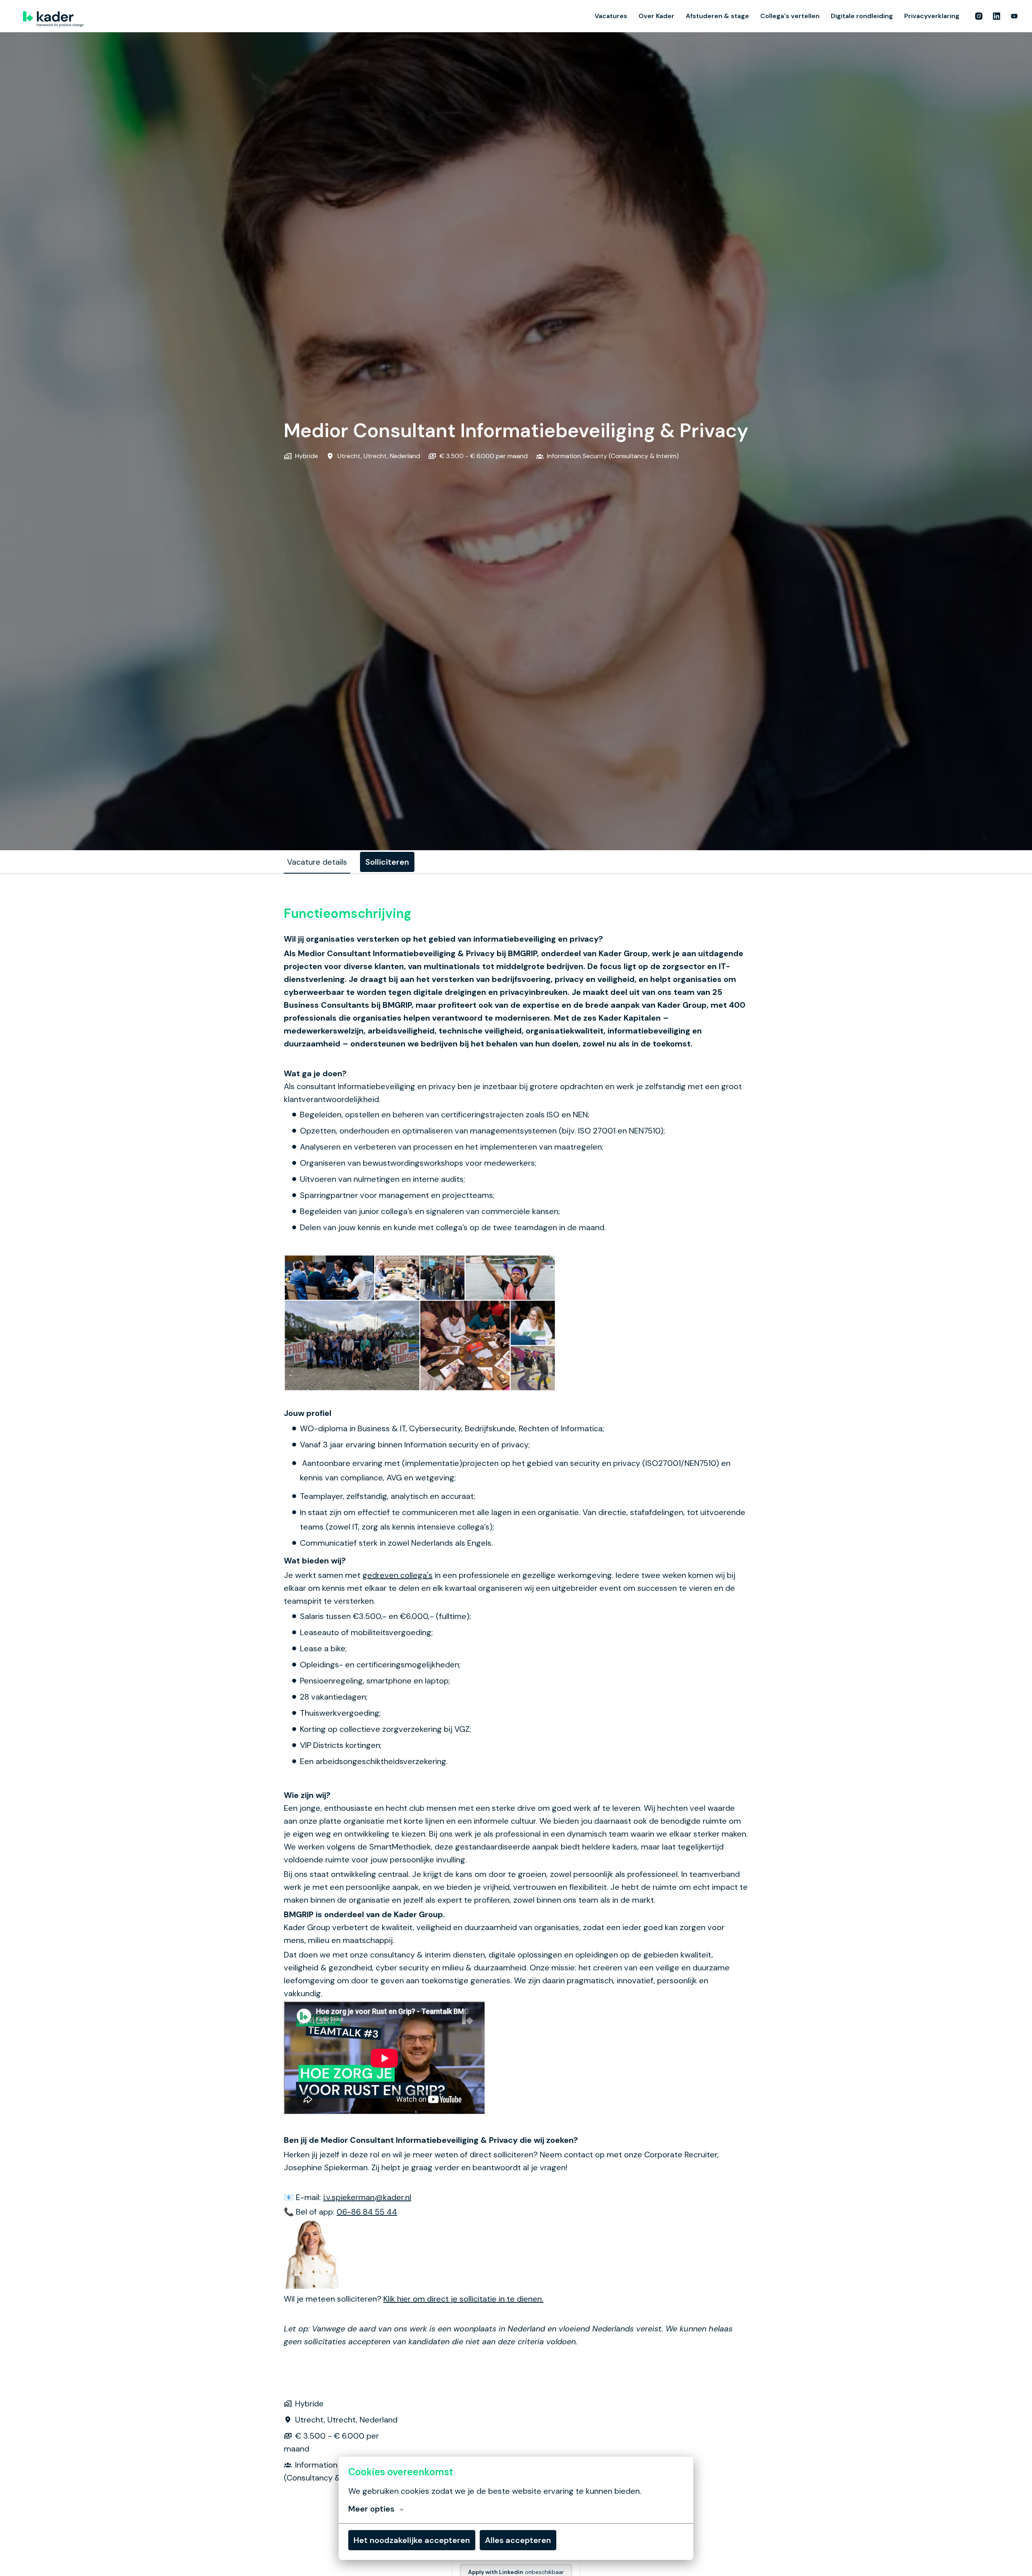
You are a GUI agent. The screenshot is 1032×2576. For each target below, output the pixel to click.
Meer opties (371, 2509)
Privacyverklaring (932, 16)
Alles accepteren (518, 2540)
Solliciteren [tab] (387, 862)
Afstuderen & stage (717, 16)
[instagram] (979, 16)
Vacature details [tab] (317, 862)
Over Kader (656, 16)
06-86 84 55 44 (367, 2212)
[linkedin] (997, 16)
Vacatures (611, 16)
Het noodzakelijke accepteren (412, 2540)
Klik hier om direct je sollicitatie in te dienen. (463, 2299)
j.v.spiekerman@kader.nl (367, 2197)
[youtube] (1014, 16)
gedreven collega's (397, 1575)
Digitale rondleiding (862, 16)
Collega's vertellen (790, 16)
